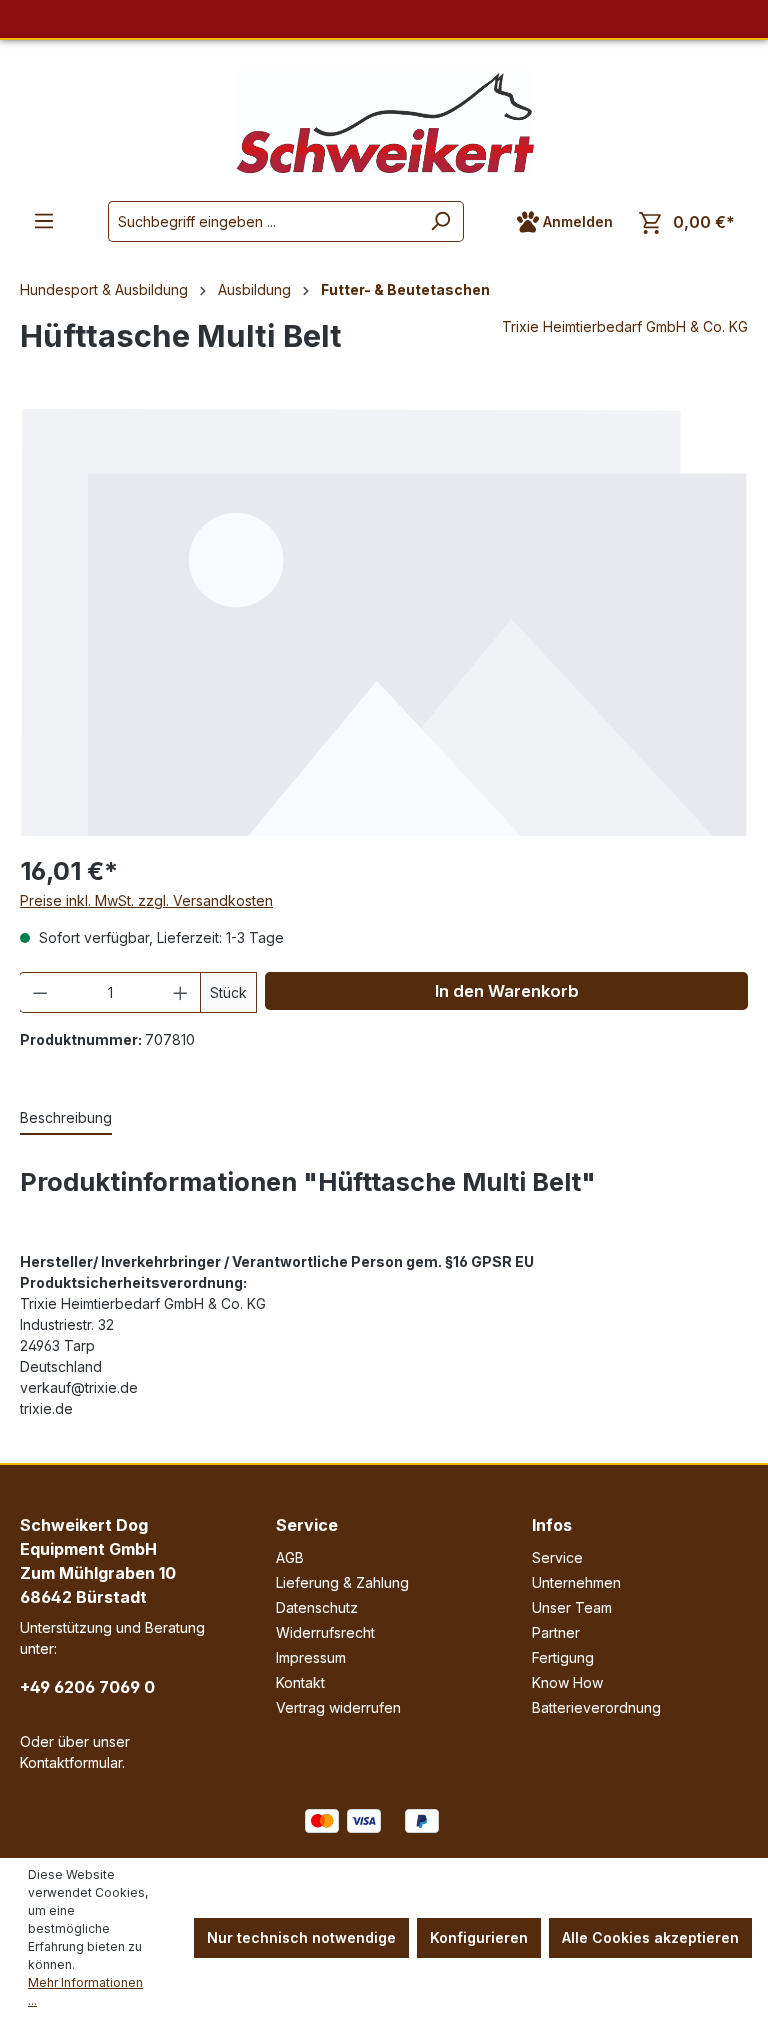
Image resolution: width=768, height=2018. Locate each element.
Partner (556, 1632)
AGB (290, 1557)
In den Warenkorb (507, 991)
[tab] (66, 1118)
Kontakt (300, 1682)
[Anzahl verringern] (40, 992)
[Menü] (44, 221)
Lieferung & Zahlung (342, 1582)
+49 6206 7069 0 (87, 1687)
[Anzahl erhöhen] (181, 992)
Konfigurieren (479, 1937)
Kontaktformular (71, 1762)
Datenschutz (317, 1607)
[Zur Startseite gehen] (384, 122)
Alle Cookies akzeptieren (650, 1937)
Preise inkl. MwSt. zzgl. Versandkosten (146, 900)
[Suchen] (440, 221)
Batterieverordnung (596, 1707)
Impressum (311, 1657)
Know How (567, 1682)
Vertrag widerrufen (338, 1707)
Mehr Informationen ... (85, 1991)
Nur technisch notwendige (301, 1937)
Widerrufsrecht (325, 1632)
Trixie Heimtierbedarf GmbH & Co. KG (625, 326)
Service (307, 1525)
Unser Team (572, 1607)
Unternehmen (576, 1582)
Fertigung (563, 1657)
